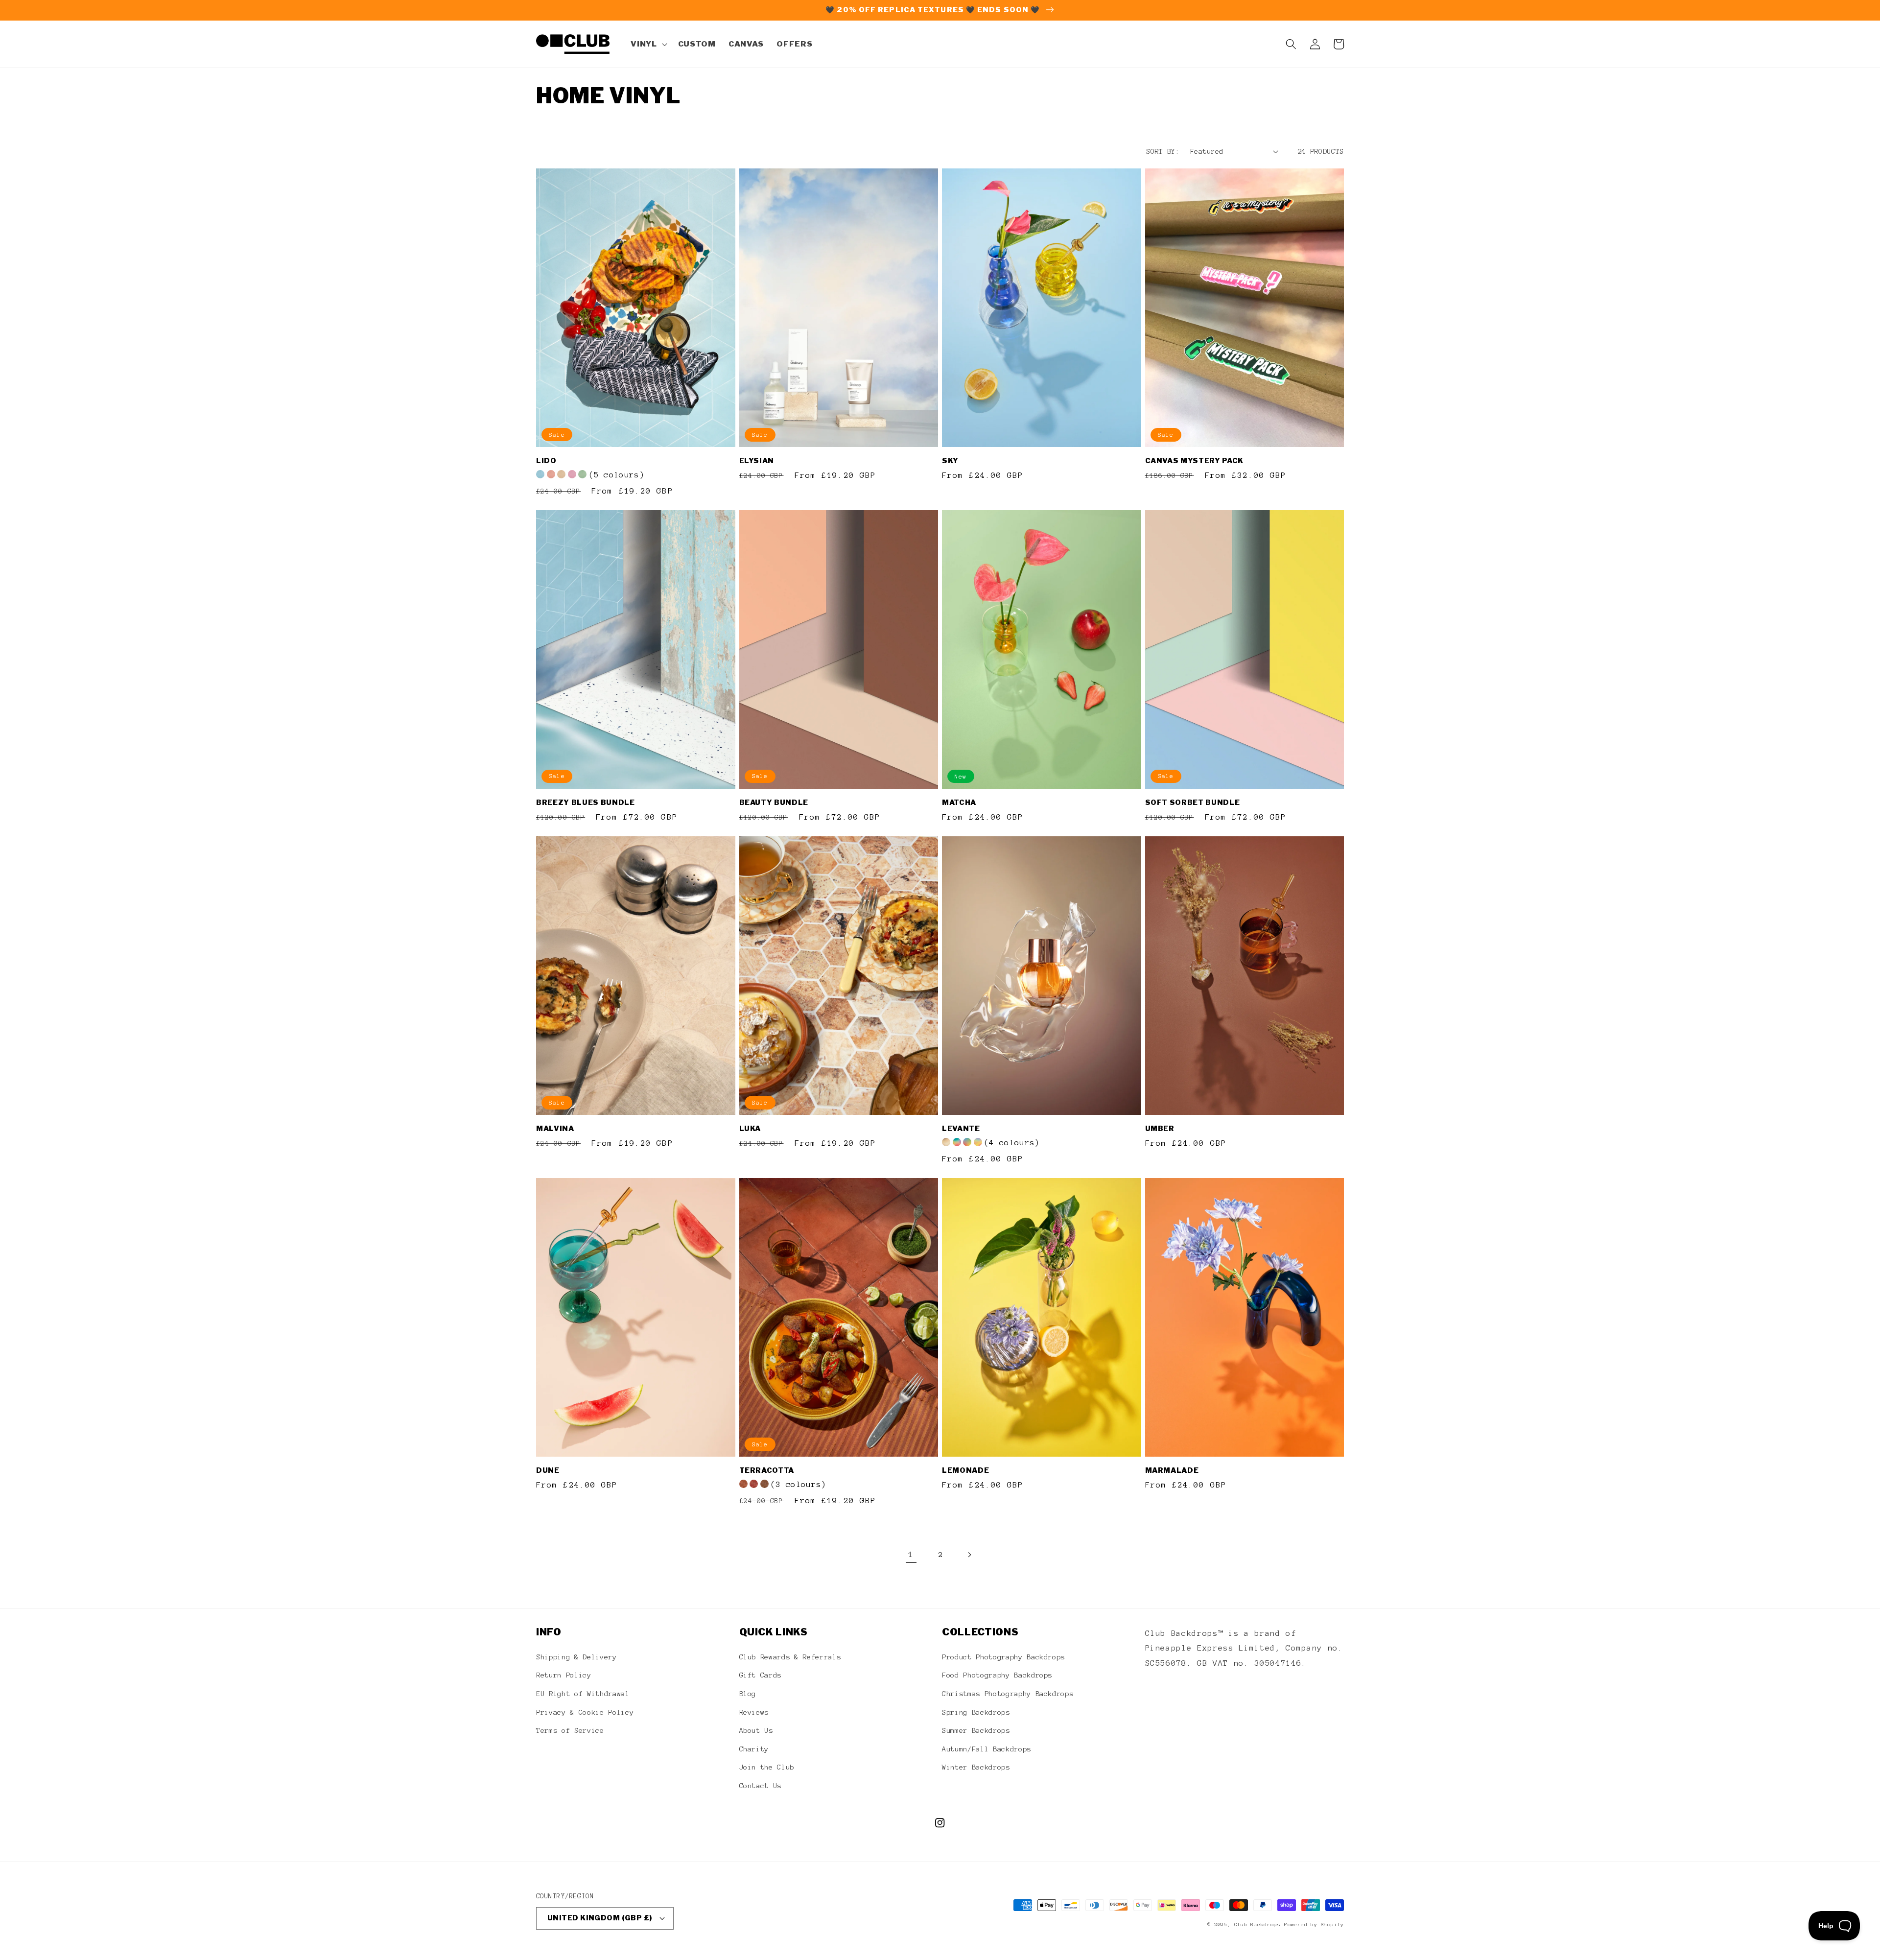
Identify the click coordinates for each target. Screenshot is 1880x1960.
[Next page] (969, 1555)
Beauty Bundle (774, 803)
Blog (748, 1694)
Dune (548, 1470)
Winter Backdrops (976, 1767)
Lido (546, 461)
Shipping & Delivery (576, 1657)
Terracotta (767, 1470)
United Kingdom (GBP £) (600, 1918)
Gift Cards (761, 1675)
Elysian (757, 461)
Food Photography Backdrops (997, 1675)
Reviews (754, 1712)
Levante (961, 1129)
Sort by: (1163, 151)
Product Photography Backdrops (1003, 1657)
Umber (1160, 1129)
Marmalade (1172, 1470)
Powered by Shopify (1314, 1925)
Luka (750, 1129)
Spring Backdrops (976, 1712)
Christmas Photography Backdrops (1008, 1694)
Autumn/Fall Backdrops (987, 1749)
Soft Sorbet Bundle (1193, 803)
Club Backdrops (1257, 1925)
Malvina (555, 1129)
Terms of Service (570, 1730)
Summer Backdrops (976, 1730)
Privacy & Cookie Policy (585, 1712)
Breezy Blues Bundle (586, 803)
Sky (950, 461)
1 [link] (911, 1554)
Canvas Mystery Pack (1195, 461)
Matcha (959, 803)
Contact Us (761, 1786)
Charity (754, 1749)
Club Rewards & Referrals (790, 1657)
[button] (648, 44)
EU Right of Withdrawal (583, 1694)
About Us (756, 1730)
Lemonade (965, 1470)
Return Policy (564, 1675)
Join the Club (767, 1767)
